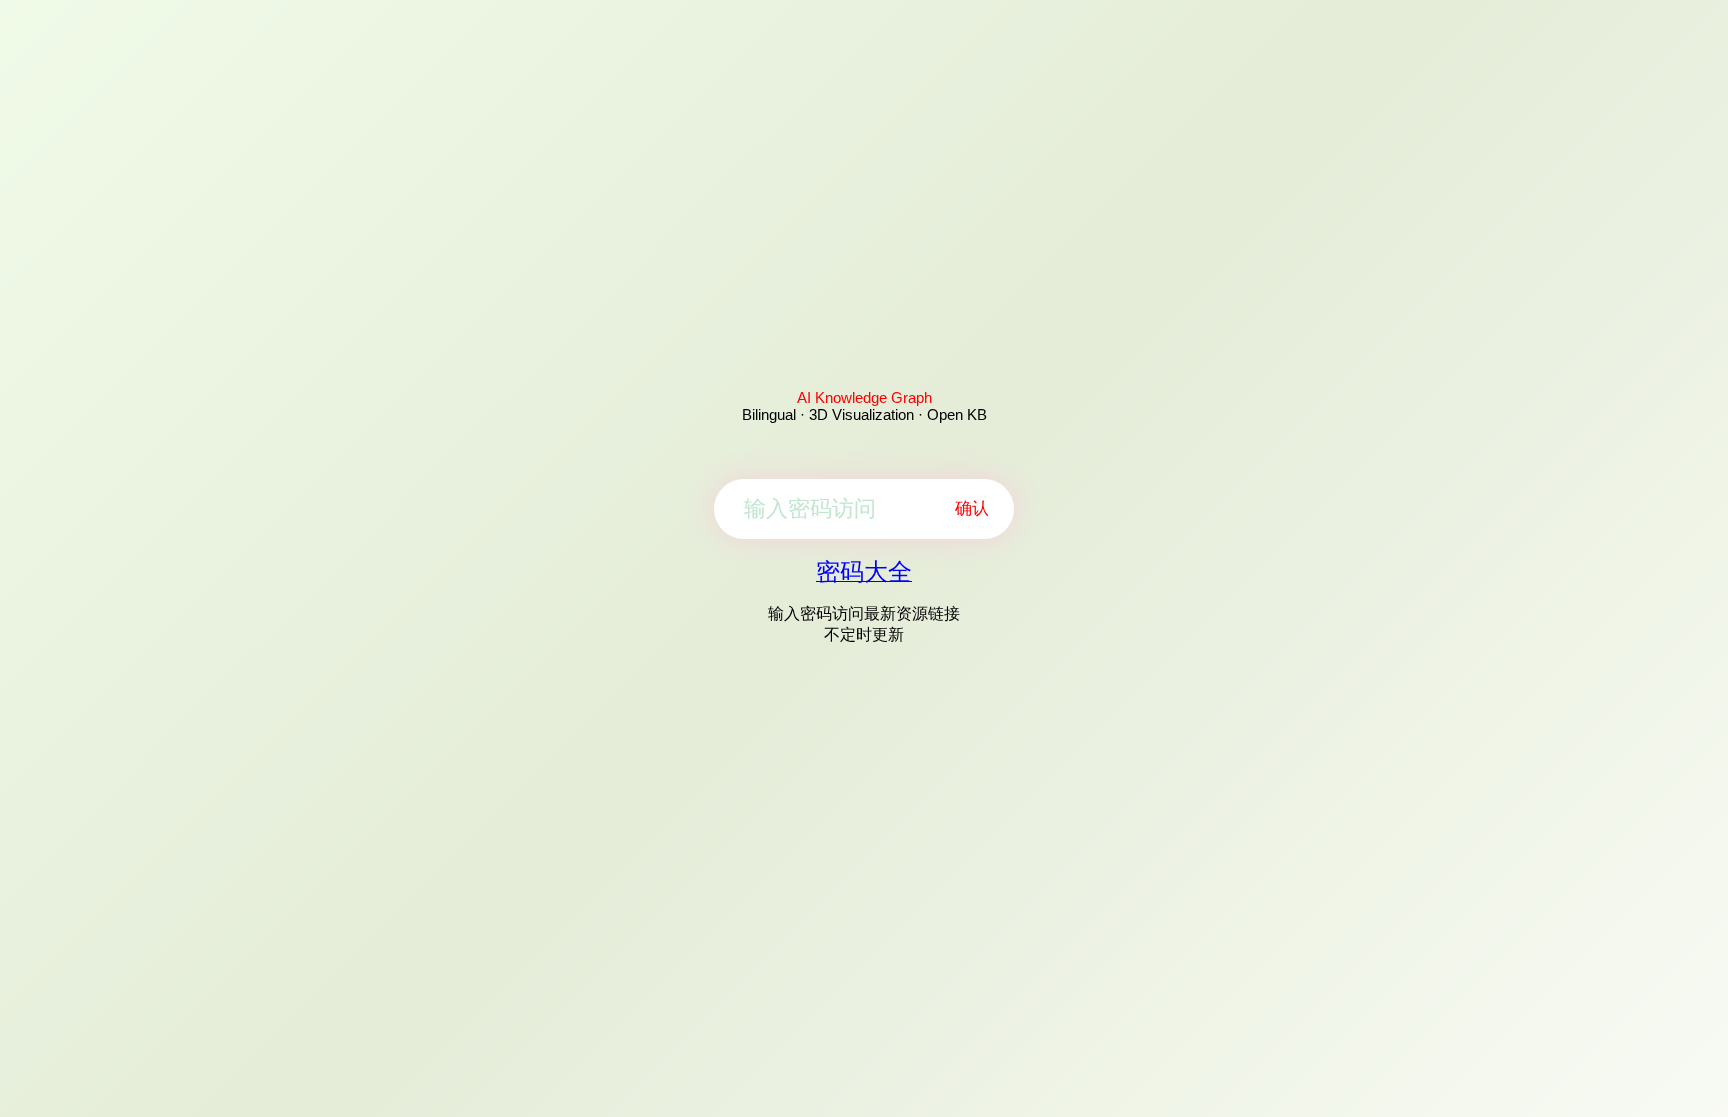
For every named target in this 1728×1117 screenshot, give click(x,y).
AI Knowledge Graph (864, 397)
